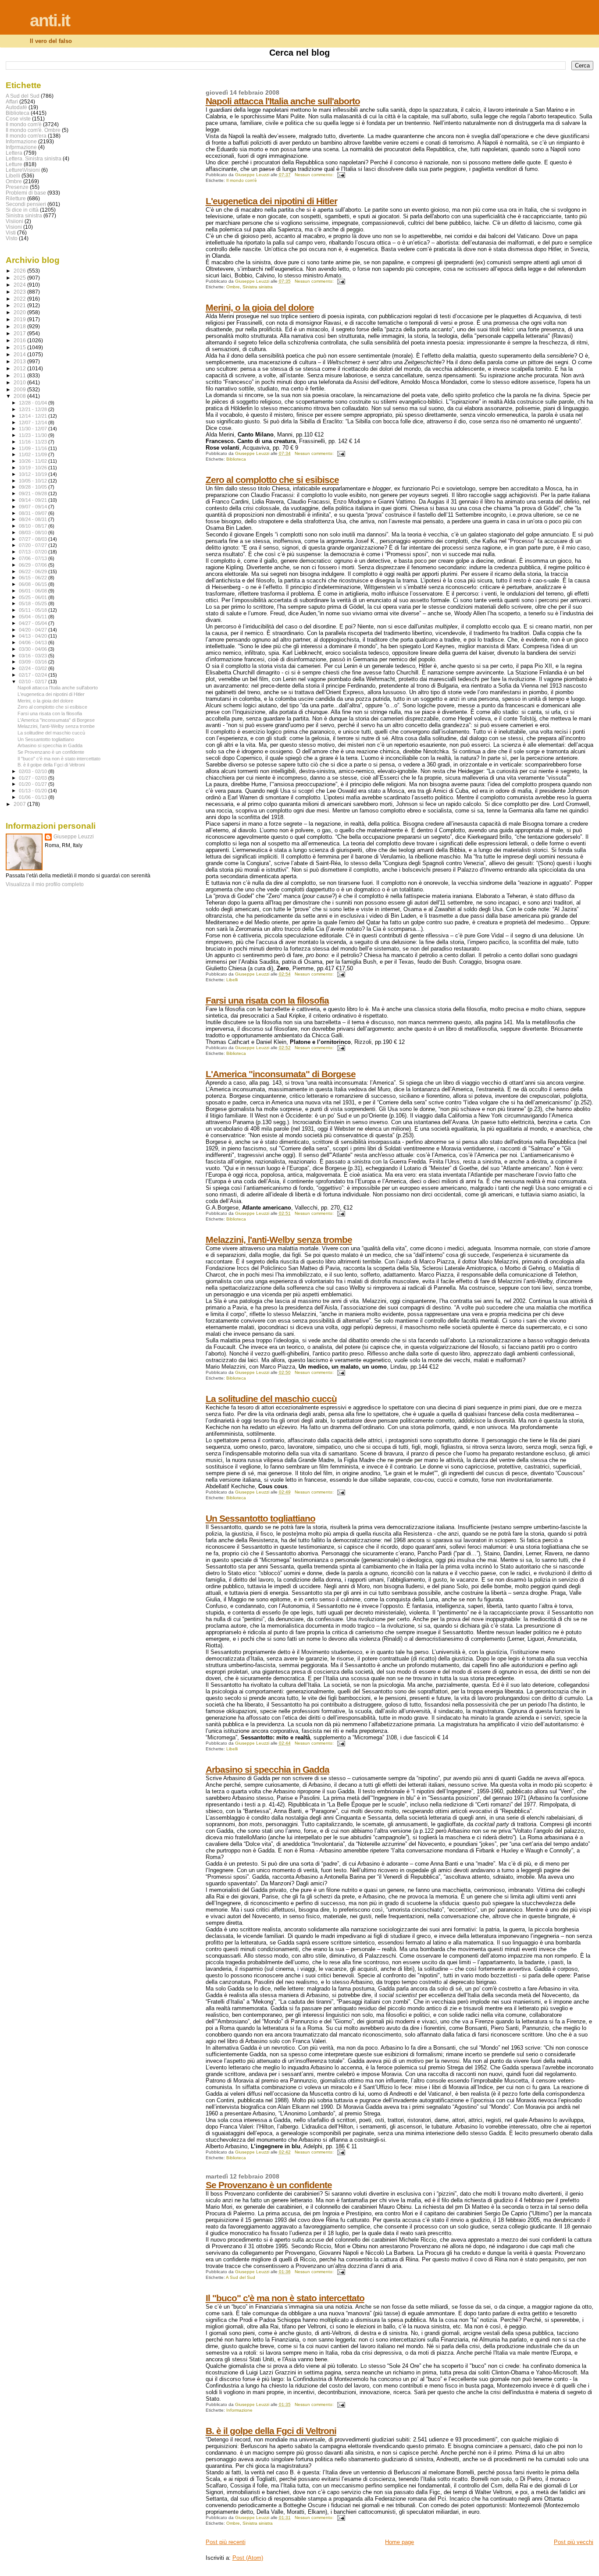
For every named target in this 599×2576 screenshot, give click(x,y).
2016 (20, 340)
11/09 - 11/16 (34, 448)
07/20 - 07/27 (34, 545)
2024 (20, 285)
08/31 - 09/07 (34, 513)
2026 (20, 271)
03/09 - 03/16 (34, 662)
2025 (20, 278)
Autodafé (16, 107)
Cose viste (18, 119)
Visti (11, 232)
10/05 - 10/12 (34, 481)
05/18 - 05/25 (34, 603)
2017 (20, 333)
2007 (20, 804)
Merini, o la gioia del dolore (260, 307)
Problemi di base (26, 193)
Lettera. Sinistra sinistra (34, 158)
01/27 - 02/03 (34, 778)
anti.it (50, 20)
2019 (20, 319)
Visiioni (14, 221)
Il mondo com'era (26, 136)
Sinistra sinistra (258, 287)
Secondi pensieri (26, 204)
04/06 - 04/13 (34, 642)
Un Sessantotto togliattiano (260, 1518)
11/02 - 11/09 (34, 454)
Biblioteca (236, 459)
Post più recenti (226, 2542)
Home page (399, 2542)
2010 (20, 382)
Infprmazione (21, 147)
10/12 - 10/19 (34, 474)
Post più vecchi (574, 2542)
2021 (20, 305)
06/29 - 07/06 (34, 565)
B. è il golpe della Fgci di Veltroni (271, 2431)
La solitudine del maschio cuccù (271, 1399)
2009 (20, 389)
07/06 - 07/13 (34, 558)
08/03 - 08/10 (34, 532)
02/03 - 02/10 (34, 771)
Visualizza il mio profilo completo (45, 884)
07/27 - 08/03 (34, 539)
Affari (12, 101)
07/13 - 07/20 (34, 552)
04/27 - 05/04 (34, 623)
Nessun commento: (315, 175)
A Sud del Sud (241, 2277)
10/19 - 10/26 (34, 468)
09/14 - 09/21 (34, 500)
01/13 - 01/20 (34, 791)
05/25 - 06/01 (34, 597)
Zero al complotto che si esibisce (272, 480)
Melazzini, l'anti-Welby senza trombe (279, 1240)
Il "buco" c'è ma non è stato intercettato (285, 2298)
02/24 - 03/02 (34, 668)
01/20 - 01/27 (34, 784)
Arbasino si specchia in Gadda (267, 1769)
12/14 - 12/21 (34, 416)
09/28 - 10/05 (34, 487)
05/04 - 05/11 (34, 617)
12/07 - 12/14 (34, 422)
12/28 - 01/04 (34, 403)
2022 (20, 299)
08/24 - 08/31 (34, 519)
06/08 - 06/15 (34, 584)
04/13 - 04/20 (34, 636)
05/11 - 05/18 (34, 610)
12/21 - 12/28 (34, 409)
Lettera (14, 153)
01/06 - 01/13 (34, 797)
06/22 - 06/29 (34, 571)
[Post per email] (341, 175)
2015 (20, 347)
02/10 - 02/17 (34, 681)
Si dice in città (22, 210)
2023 (20, 292)
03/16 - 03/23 (34, 656)
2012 (20, 368)
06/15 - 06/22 (34, 578)
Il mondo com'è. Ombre (33, 130)
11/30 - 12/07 (34, 429)
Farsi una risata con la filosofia (267, 1000)
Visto (12, 238)
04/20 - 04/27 (34, 630)
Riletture (16, 198)
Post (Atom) (248, 2558)
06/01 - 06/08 (34, 591)
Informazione (239, 2410)
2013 (20, 361)
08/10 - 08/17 (34, 526)
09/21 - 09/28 (34, 493)
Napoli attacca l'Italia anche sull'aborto (283, 101)
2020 (20, 312)
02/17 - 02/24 (34, 675)
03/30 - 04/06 (34, 649)
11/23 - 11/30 (34, 435)
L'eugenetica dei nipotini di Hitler (271, 201)
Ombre (233, 287)
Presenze (17, 187)
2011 (20, 375)
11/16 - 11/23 (34, 442)
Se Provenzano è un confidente (269, 2185)
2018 (20, 326)
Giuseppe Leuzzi (74, 837)
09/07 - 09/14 (34, 507)
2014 (20, 354)
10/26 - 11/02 (34, 461)
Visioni (14, 227)
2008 (20, 396)
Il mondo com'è (242, 180)
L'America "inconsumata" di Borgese (281, 1074)
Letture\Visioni (23, 170)
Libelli (232, 980)
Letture (14, 164)
